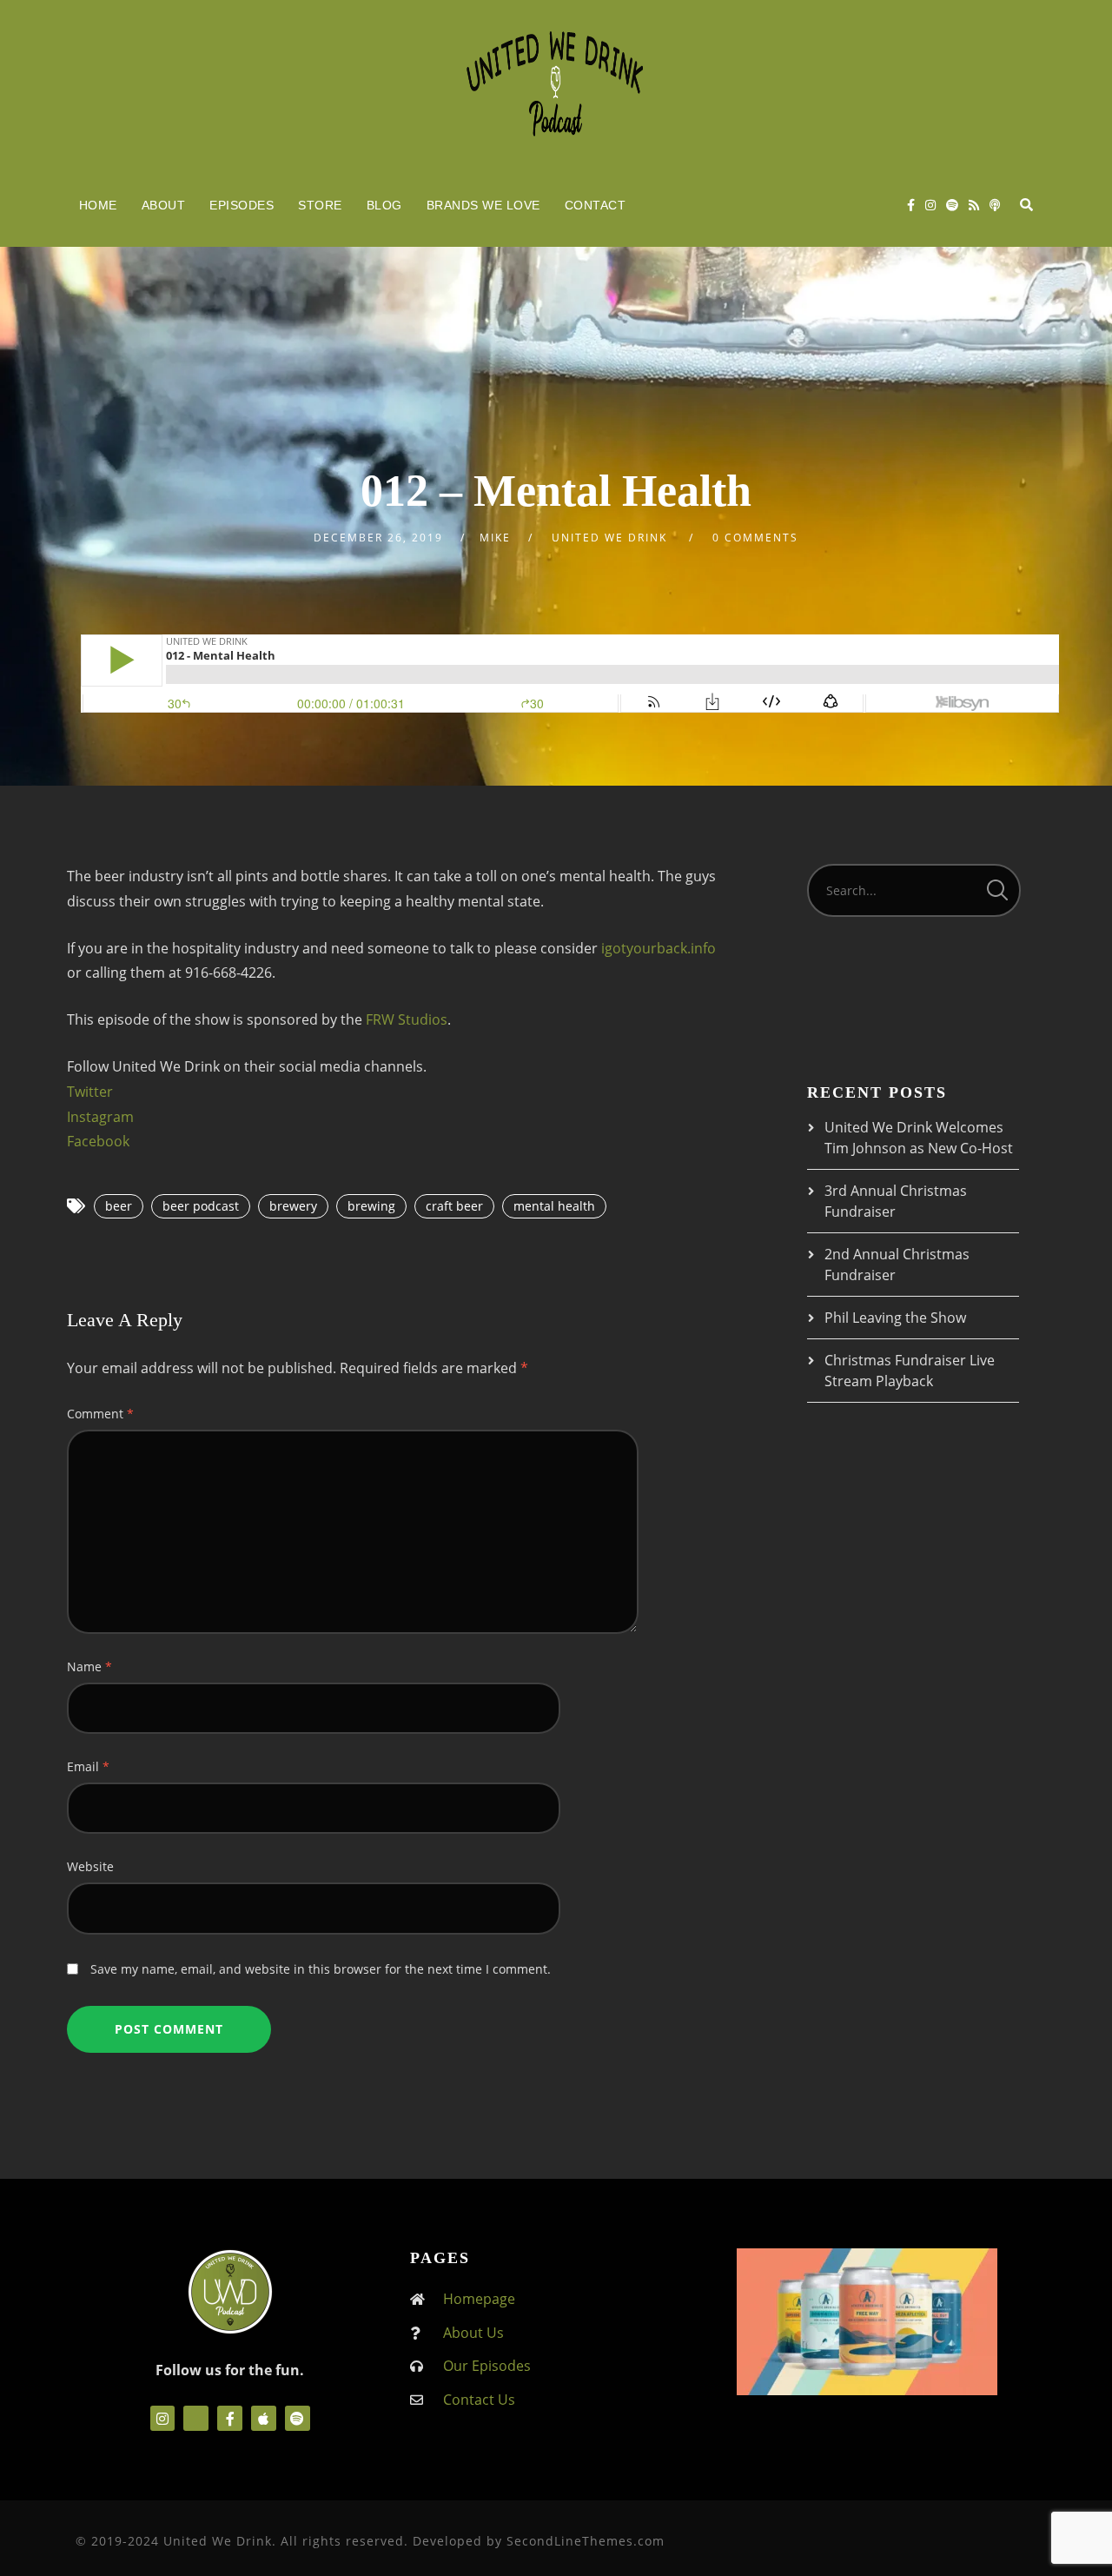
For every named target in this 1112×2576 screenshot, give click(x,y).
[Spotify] (952, 205)
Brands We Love (483, 205)
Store (320, 205)
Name (89, 1666)
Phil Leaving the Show (895, 1318)
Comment (100, 1414)
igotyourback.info (659, 948)
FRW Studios (407, 1019)
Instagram (100, 1117)
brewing (371, 1206)
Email (88, 1766)
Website (90, 1866)
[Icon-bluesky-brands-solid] (196, 2418)
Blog (384, 205)
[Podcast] (995, 205)
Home (98, 205)
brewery (293, 1206)
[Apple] (264, 2418)
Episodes (242, 205)
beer (119, 1206)
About (164, 205)
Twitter (90, 1092)
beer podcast (201, 1206)
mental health (554, 1206)
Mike (495, 538)
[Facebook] (911, 205)
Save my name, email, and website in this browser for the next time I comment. (321, 1969)
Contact (596, 205)
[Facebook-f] (230, 2418)
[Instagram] (930, 205)
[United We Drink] (556, 82)
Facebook (98, 1141)
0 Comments (755, 538)
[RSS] (974, 205)
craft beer (454, 1206)
